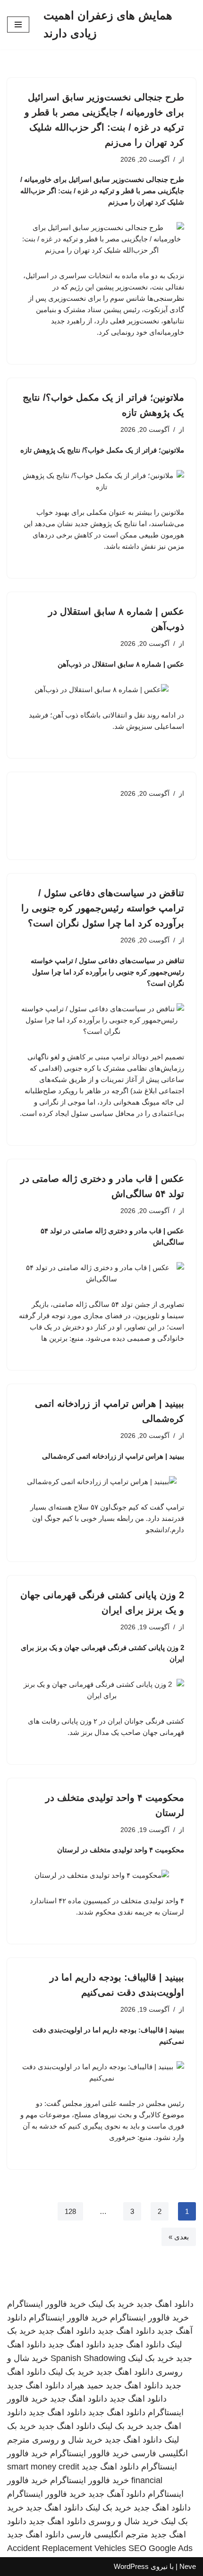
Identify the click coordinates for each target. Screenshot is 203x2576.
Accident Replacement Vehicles (67, 2548)
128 (70, 2211)
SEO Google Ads (161, 2548)
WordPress (131, 2566)
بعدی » (179, 2237)
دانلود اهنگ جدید (165, 2304)
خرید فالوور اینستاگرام (47, 2304)
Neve (188, 2566)
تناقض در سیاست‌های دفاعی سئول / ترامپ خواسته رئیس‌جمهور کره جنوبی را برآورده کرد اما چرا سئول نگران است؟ (103, 908)
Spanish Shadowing (88, 2358)
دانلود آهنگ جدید (117, 2494)
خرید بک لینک (111, 2304)
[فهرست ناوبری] (18, 25)
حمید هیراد (85, 2386)
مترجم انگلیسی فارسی (107, 2535)
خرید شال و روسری (67, 2440)
